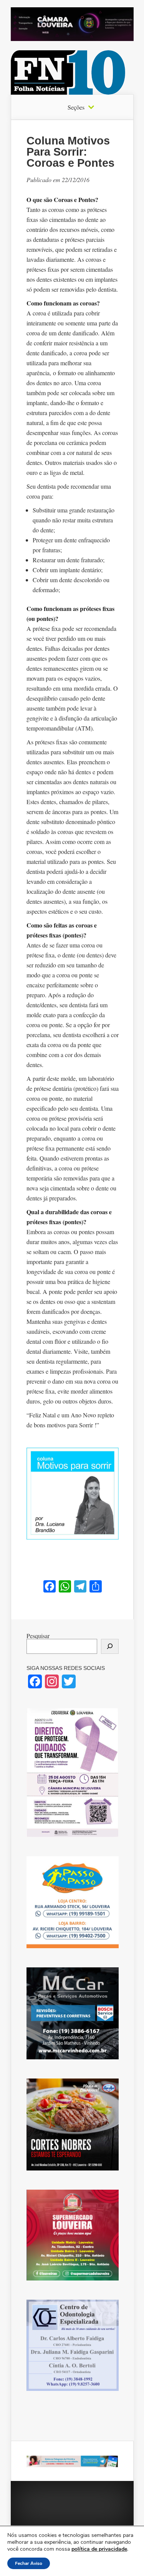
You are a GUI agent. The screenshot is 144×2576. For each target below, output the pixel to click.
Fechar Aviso (29, 2563)
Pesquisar (38, 1636)
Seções (76, 107)
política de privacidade (99, 2549)
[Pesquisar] (110, 1646)
